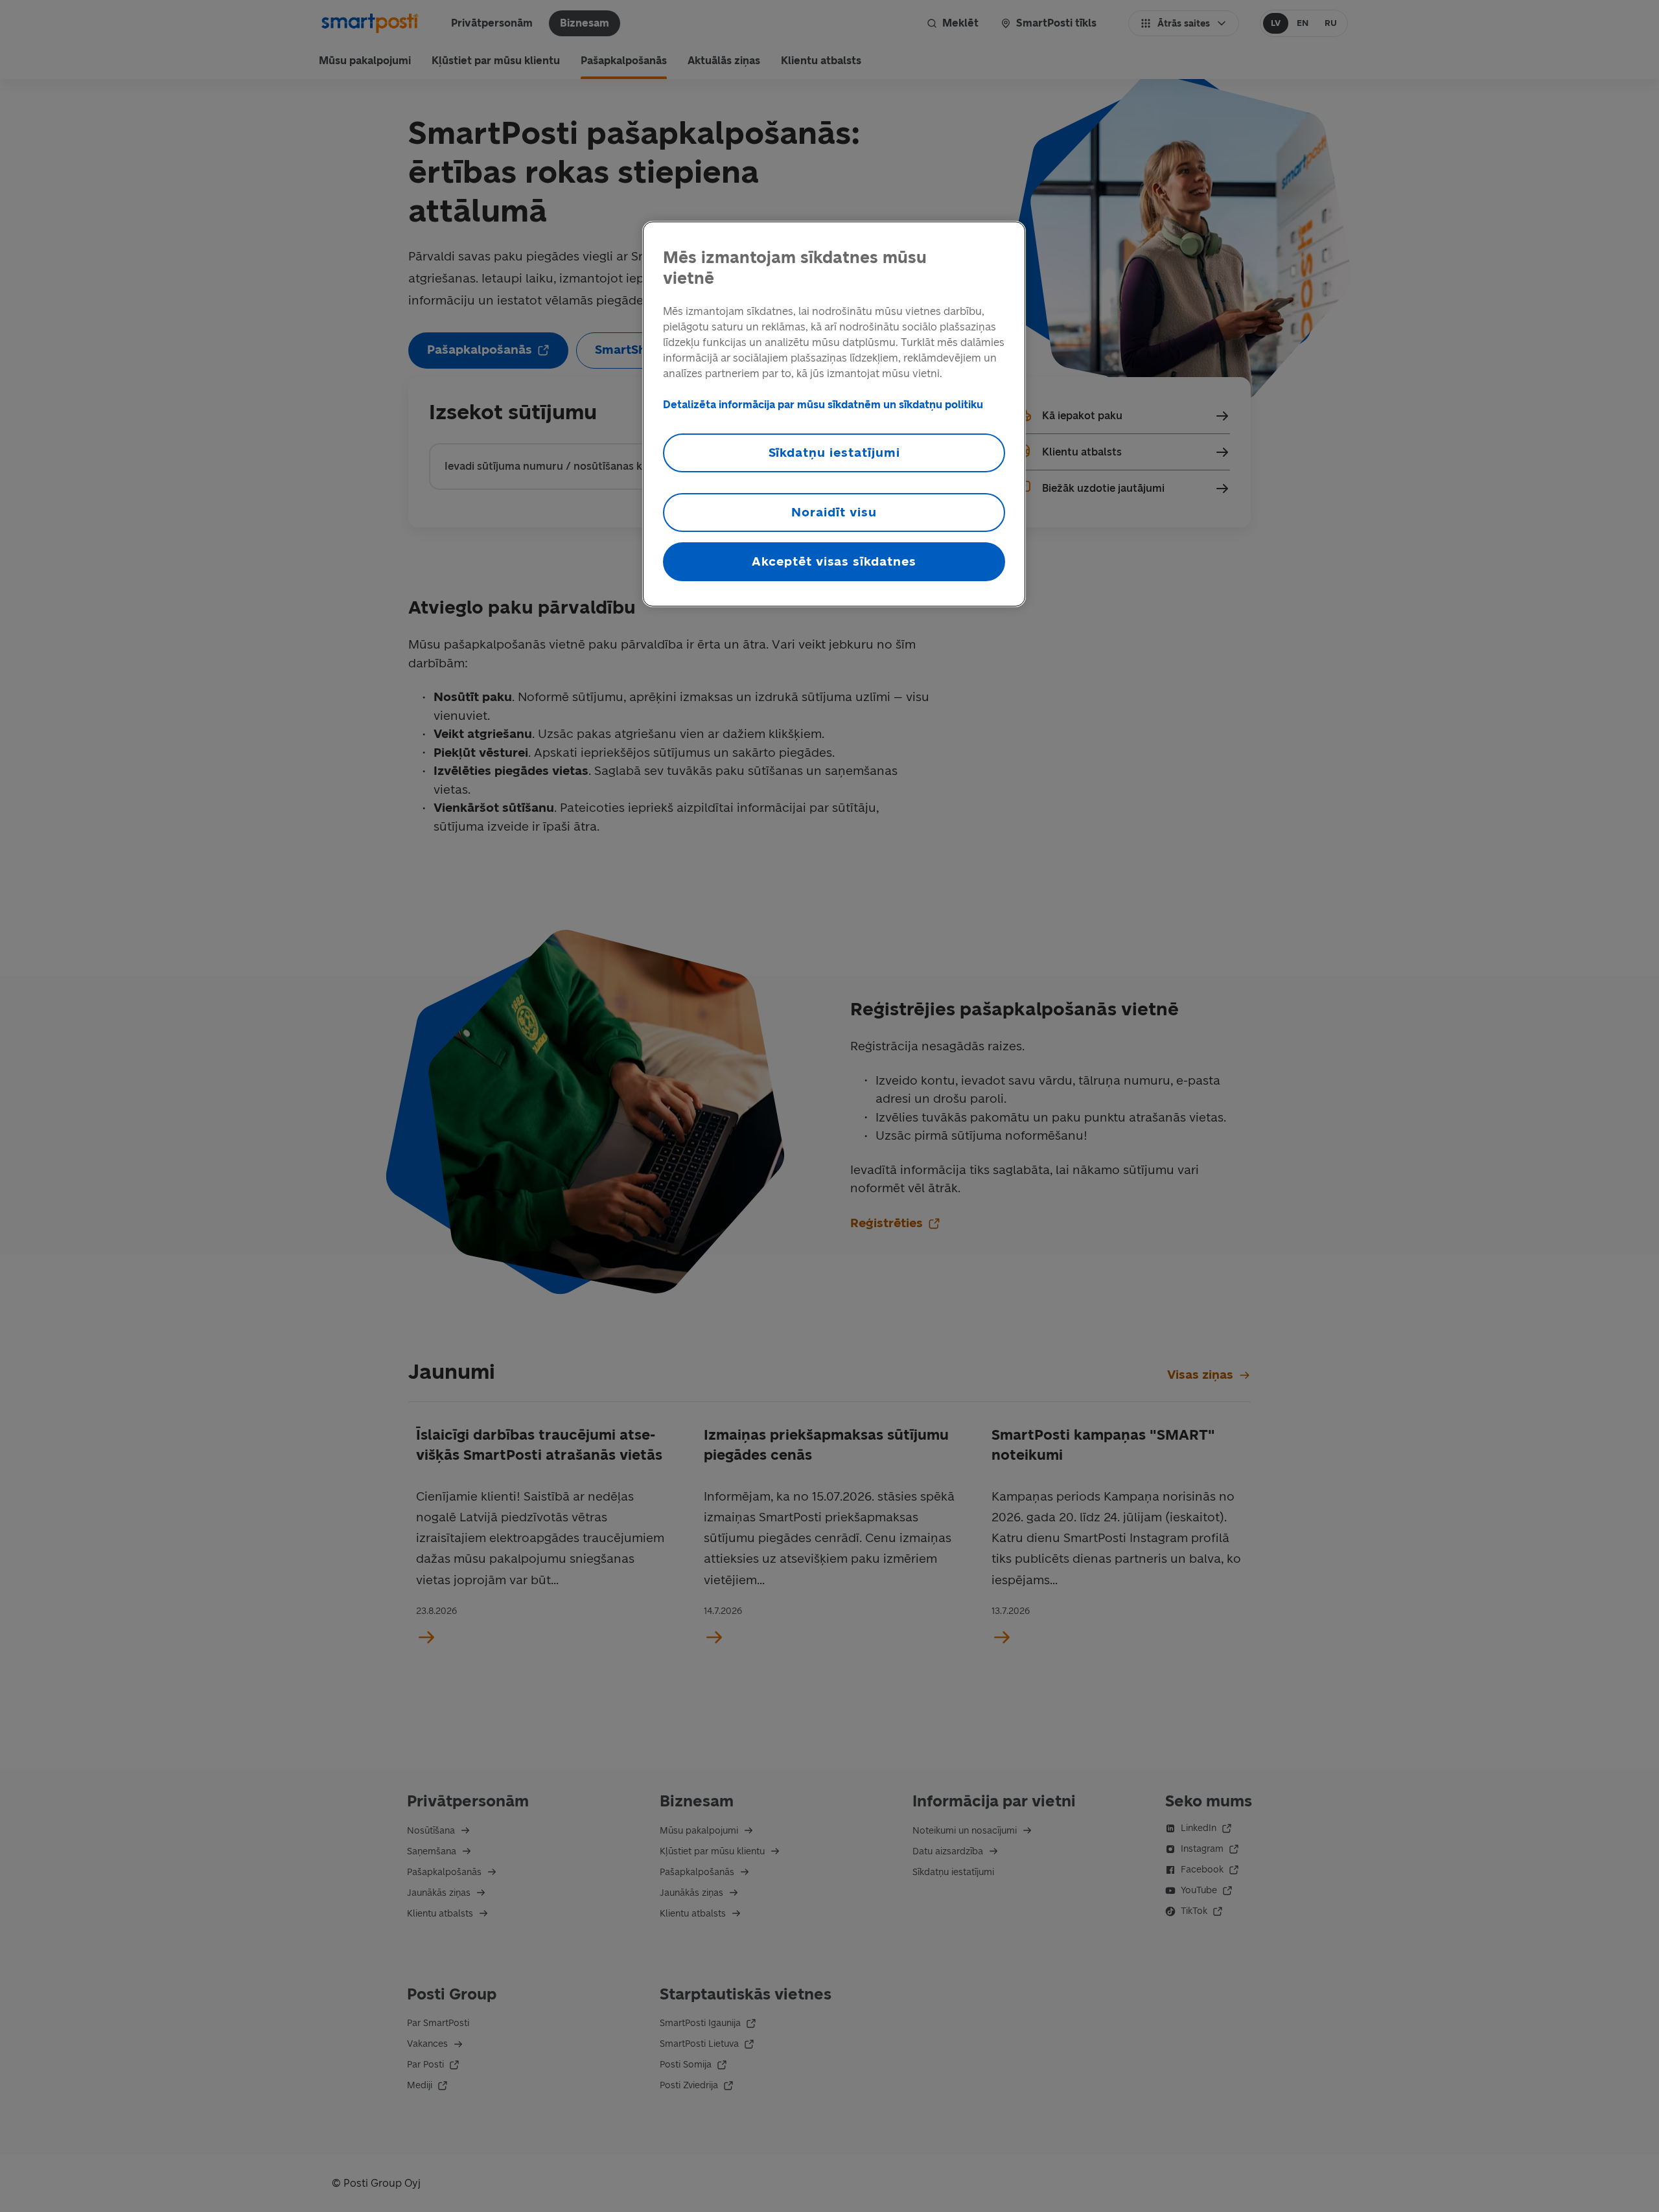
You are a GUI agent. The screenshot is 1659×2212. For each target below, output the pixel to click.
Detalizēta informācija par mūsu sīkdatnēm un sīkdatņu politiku (823, 405)
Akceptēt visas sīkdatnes (834, 561)
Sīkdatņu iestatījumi (834, 453)
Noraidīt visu (834, 512)
